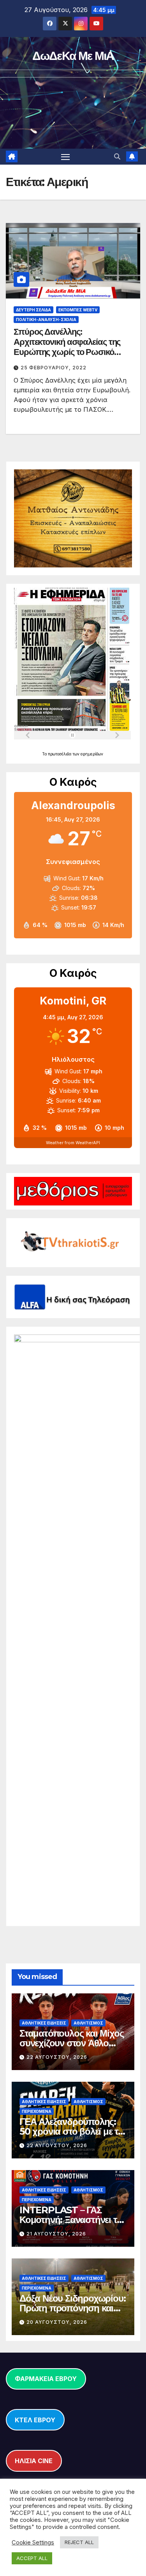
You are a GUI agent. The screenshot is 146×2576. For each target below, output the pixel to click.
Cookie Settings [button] (33, 2543)
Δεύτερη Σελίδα (33, 310)
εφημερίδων (92, 754)
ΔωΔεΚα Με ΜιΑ (73, 56)
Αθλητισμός (88, 2023)
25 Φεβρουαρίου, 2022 (54, 368)
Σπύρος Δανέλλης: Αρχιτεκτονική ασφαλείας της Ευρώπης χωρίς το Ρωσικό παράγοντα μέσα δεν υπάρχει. (69, 347)
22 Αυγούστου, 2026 (57, 2057)
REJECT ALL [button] (79, 2542)
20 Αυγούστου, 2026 (57, 2322)
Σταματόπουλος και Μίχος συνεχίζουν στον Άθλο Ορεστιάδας (71, 2043)
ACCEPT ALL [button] (32, 2558)
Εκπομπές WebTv (78, 310)
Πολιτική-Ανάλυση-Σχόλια (46, 320)
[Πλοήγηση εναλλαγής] (65, 157)
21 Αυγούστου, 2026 (56, 2234)
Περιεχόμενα (37, 2111)
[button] (117, 156)
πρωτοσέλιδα (60, 754)
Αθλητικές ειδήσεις (44, 2023)
